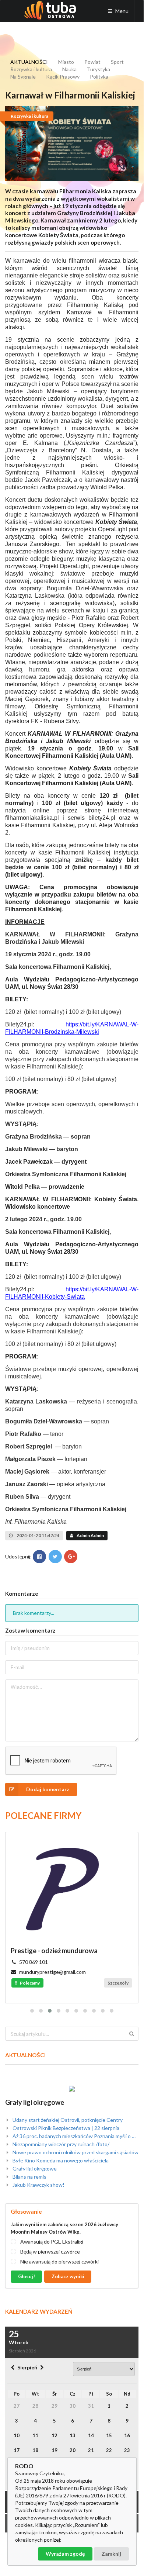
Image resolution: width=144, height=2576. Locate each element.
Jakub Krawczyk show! (38, 2185)
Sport (117, 62)
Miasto (66, 62)
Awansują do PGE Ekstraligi (52, 2242)
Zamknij (111, 2554)
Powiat (92, 62)
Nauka (69, 69)
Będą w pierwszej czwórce (50, 2252)
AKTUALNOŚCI (29, 62)
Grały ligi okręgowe (35, 2102)
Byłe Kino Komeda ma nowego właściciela (60, 2160)
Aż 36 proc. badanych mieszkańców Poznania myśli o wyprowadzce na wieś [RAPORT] (75, 2136)
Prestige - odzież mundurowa (54, 1951)
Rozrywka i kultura (31, 69)
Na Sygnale (23, 77)
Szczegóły (118, 1983)
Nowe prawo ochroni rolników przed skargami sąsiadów (75, 2152)
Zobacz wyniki (68, 2276)
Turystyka (99, 69)
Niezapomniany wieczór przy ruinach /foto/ (60, 2144)
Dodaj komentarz (48, 1789)
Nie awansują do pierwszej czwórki (59, 2261)
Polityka (99, 77)
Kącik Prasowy (63, 77)
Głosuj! (27, 2276)
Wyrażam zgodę (65, 2554)
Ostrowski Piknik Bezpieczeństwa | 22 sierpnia (65, 2128)
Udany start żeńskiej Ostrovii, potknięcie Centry (67, 2120)
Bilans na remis (29, 2177)
